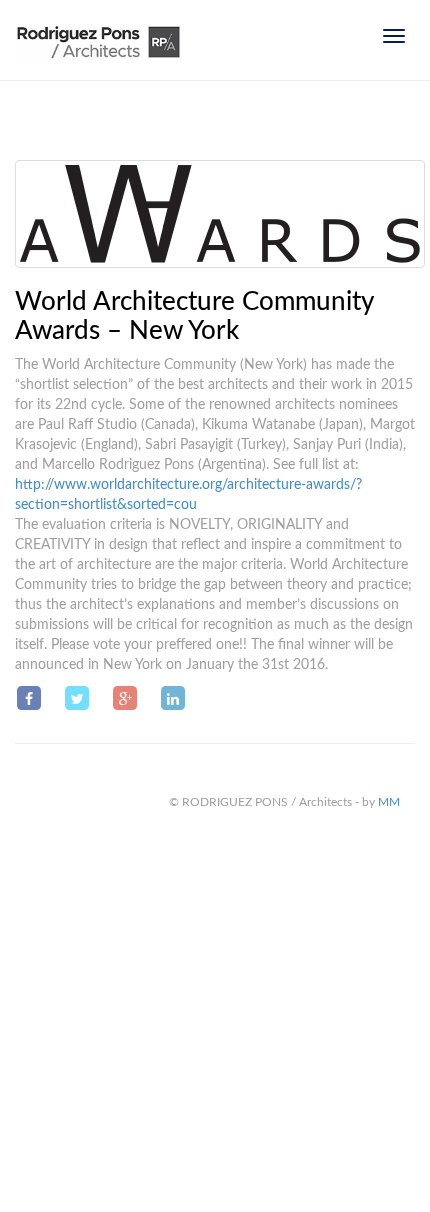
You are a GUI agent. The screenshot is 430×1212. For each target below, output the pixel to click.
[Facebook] (29, 699)
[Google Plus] (125, 699)
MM (389, 802)
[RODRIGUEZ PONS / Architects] (98, 50)
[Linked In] (173, 699)
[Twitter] (77, 699)
